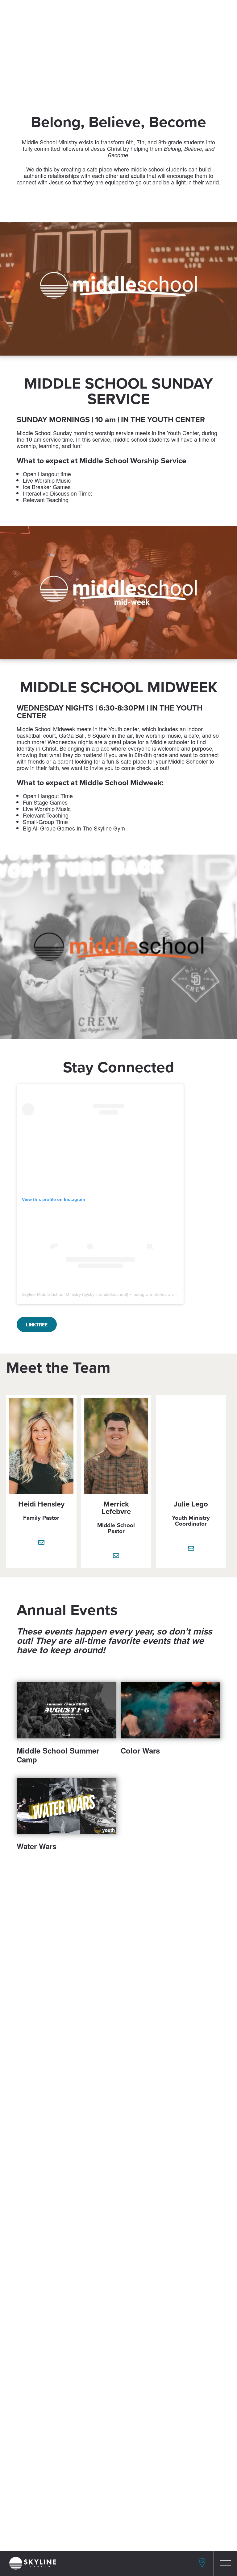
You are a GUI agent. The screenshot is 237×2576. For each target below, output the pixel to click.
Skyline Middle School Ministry (51, 1294)
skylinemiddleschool (107, 1294)
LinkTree (37, 1325)
